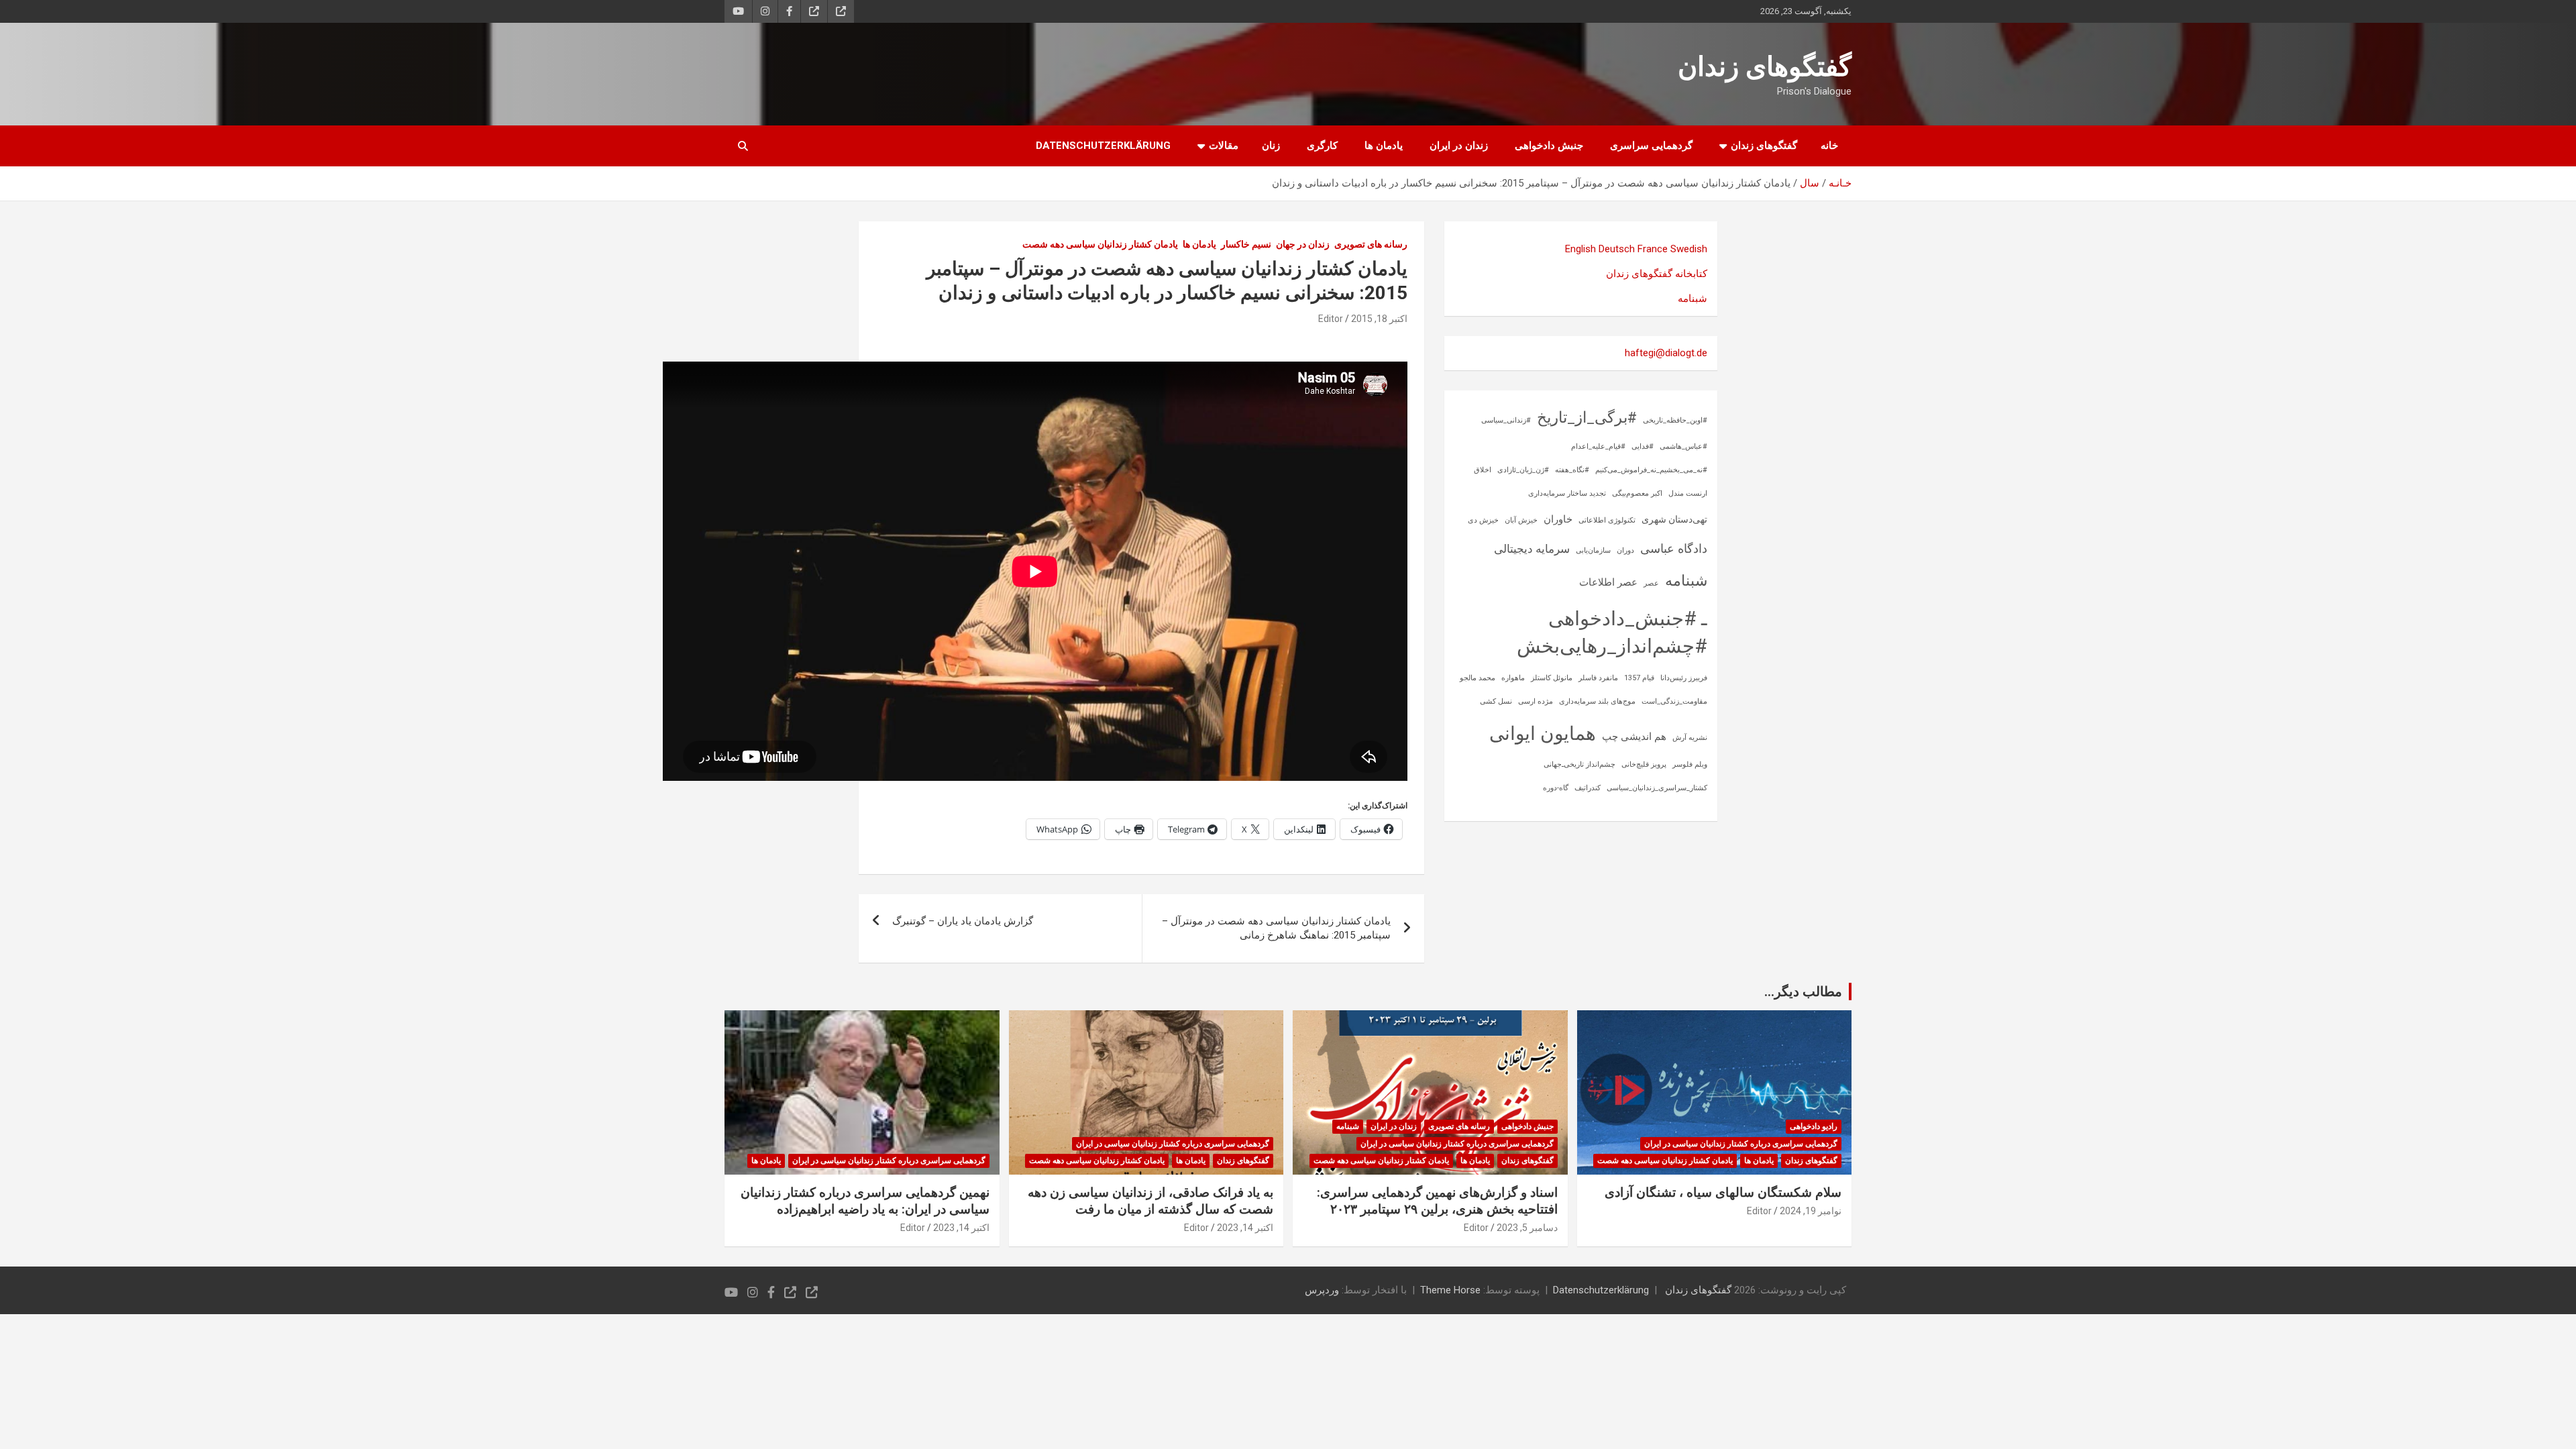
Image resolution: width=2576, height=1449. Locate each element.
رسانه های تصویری (1371, 244)
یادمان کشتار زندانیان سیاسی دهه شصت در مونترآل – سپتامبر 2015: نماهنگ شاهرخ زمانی (1276, 928)
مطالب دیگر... (1803, 991)
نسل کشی (1496, 701)
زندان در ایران (1459, 146)
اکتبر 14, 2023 (1245, 1228)
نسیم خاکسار (1246, 244)
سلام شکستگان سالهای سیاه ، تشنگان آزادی (1723, 1192)
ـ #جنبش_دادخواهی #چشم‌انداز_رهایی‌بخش (1612, 632)
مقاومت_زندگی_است (1674, 701)
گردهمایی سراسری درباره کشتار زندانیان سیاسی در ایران (1741, 1144)
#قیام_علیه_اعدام (1598, 446)
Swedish (1689, 249)
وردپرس (1322, 1290)
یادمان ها (1384, 146)
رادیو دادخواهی (1814, 1126)
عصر (1651, 583)
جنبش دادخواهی (1549, 146)
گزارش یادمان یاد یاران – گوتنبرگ (963, 921)
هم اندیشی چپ (1634, 737)
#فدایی (1643, 446)
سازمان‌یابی (1593, 550)
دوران (1625, 550)
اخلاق (1483, 470)
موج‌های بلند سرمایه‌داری (1597, 701)
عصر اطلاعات (1608, 582)
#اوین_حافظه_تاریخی (1675, 420)
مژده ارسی (1536, 701)
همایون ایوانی (1543, 734)
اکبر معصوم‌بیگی (1637, 493)
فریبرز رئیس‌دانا (1684, 678)
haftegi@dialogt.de (1666, 353)
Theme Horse (1450, 1290)
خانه (1829, 146)
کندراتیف (1588, 788)
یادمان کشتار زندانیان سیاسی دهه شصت (1100, 244)
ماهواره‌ (1513, 678)
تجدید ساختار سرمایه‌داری (1567, 493)
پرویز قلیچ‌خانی (1644, 764)
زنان (1271, 146)
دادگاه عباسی (1674, 548)
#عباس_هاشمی (1683, 446)
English (1580, 249)
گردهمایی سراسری (1651, 146)
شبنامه (1693, 299)
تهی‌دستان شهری (1674, 519)
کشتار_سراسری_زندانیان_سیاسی (1657, 788)
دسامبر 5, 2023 (1527, 1228)
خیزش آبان (1521, 520)
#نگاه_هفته (1572, 470)
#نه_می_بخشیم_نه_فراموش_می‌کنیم (1651, 470)
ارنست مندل (1688, 493)
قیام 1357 (1639, 678)
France (1653, 249)
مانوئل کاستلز (1552, 678)
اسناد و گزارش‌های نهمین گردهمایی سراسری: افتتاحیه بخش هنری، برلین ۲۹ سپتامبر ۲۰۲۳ (1437, 1201)
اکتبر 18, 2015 (1379, 319)
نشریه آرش (1690, 738)
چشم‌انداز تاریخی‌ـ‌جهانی (1579, 764)
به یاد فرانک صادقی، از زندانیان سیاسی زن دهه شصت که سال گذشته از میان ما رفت (1150, 1201)
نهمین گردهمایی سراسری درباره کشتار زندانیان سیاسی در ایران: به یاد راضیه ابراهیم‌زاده (865, 1201)
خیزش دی (1483, 520)
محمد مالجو (1478, 678)
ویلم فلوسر (1690, 764)
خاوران (1558, 519)
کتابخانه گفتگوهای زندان (1657, 274)
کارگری (1322, 146)
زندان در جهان (1303, 244)
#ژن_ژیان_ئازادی (1523, 470)
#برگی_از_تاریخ (1587, 418)
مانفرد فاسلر (1598, 678)
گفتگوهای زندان (1765, 67)
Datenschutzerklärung (1103, 146)
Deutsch (1617, 249)
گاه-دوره (1556, 788)
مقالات (1224, 146)
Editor (1331, 319)
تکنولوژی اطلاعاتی (1607, 520)
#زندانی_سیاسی (1506, 420)
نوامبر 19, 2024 (1811, 1211)
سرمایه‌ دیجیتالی (1532, 549)
